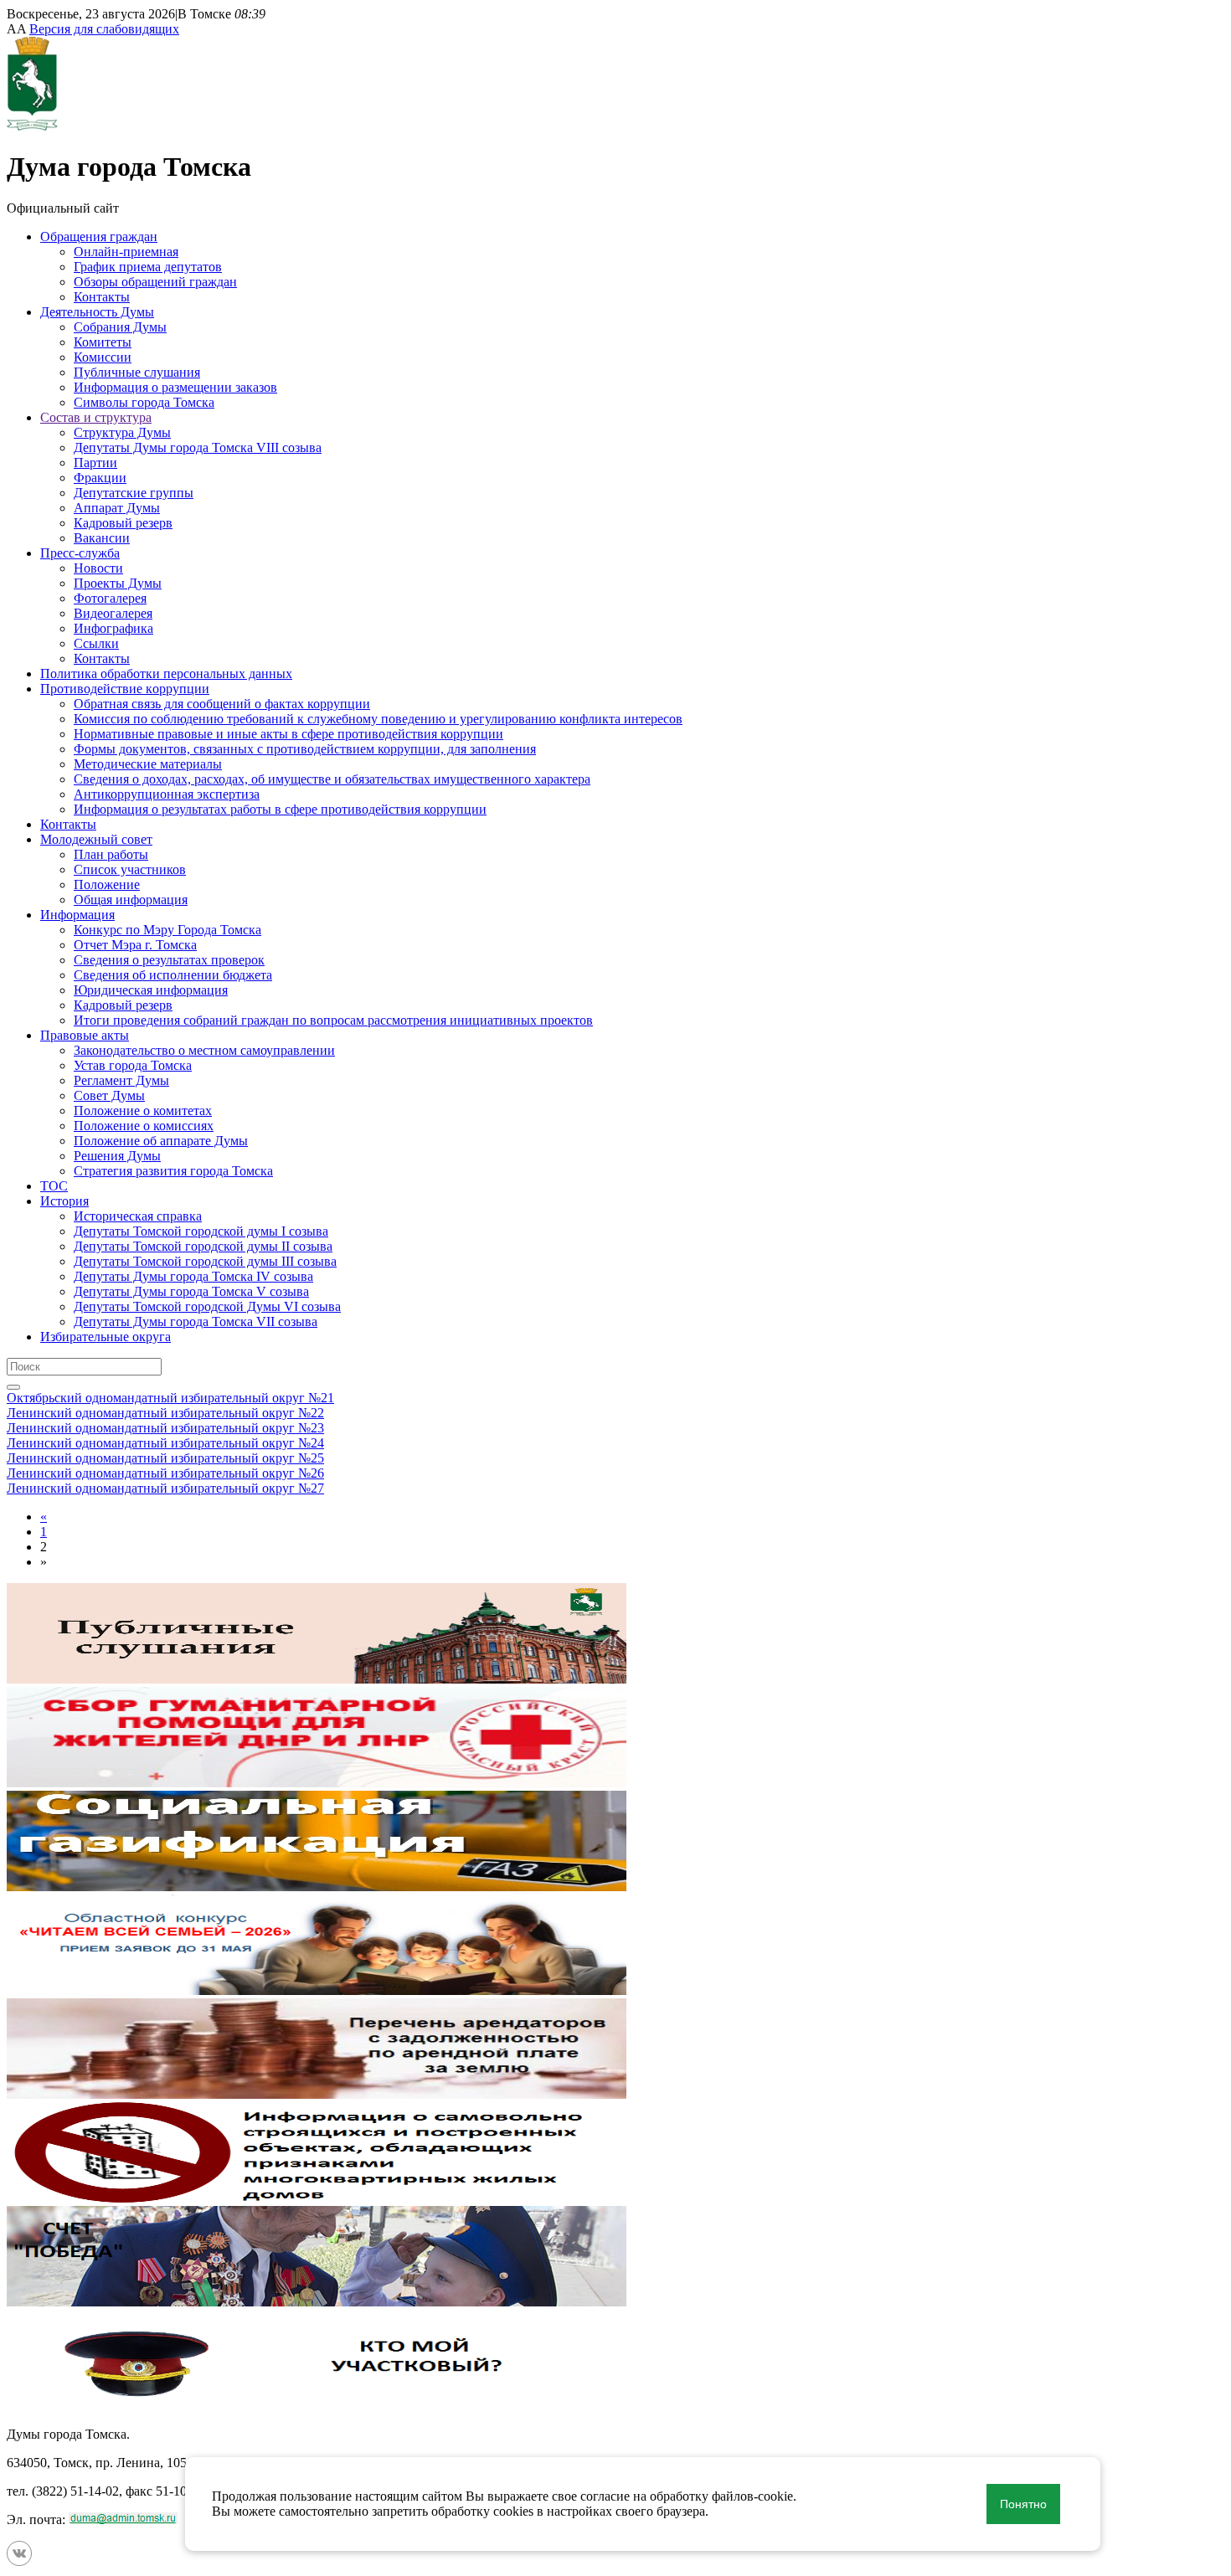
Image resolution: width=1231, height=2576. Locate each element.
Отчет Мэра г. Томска (135, 945)
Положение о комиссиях (144, 1126)
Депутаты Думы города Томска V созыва (191, 1291)
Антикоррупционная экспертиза (167, 794)
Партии (95, 463)
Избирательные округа (106, 1337)
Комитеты (103, 342)
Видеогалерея (113, 613)
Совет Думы (109, 1095)
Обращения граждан (99, 237)
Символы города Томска (144, 402)
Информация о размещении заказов (175, 387)
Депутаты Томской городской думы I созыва (201, 1231)
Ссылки (96, 643)
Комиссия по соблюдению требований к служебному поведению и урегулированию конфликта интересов (378, 719)
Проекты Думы (118, 583)
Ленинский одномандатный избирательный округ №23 (165, 1428)
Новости (98, 568)
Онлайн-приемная (126, 252)
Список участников (130, 869)
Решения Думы (117, 1156)
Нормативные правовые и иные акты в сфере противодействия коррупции (288, 734)
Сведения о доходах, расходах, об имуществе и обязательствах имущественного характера (332, 779)
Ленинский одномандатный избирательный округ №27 (165, 1488)
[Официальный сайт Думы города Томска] (32, 126)
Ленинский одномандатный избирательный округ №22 (165, 1413)
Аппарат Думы (117, 508)
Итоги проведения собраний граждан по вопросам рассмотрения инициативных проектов (333, 1020)
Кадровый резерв (123, 523)
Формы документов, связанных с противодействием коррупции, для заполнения (305, 749)
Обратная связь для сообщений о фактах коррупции (222, 704)
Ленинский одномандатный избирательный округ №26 (165, 1473)
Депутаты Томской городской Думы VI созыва (207, 1306)
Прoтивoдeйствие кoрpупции (125, 689)
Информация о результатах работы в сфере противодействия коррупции (280, 809)
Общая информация (131, 900)
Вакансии (102, 538)
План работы (111, 854)
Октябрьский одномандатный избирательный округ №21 (170, 1398)
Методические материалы (148, 764)
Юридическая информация (151, 990)
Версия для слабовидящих (104, 29)
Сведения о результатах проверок (169, 960)
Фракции (100, 478)
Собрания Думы (120, 327)
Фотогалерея (110, 598)
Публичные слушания (137, 372)
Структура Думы (122, 432)
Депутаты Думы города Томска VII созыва (196, 1321)
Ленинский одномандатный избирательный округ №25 (165, 1458)
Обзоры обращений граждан (155, 282)
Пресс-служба (80, 553)
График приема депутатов (148, 267)
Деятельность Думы (97, 312)
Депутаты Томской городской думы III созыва (205, 1261)
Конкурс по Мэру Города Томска (167, 930)
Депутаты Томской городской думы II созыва (203, 1246)
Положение (107, 884)
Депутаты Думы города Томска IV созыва (193, 1276)
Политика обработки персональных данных (166, 674)
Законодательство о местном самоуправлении (204, 1050)
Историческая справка (138, 1216)
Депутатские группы (134, 493)
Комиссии (103, 357)
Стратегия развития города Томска (173, 1171)
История (64, 1201)
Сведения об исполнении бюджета (173, 975)
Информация (77, 915)
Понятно (1023, 2504)
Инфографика (113, 628)
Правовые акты (85, 1035)
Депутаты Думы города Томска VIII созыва (198, 447)
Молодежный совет (96, 839)
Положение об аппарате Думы (161, 1141)
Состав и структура (96, 417)
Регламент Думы (121, 1080)
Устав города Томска (133, 1065)
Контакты (102, 297)
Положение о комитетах (143, 1111)
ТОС (54, 1186)
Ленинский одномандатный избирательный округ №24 (165, 1443)
